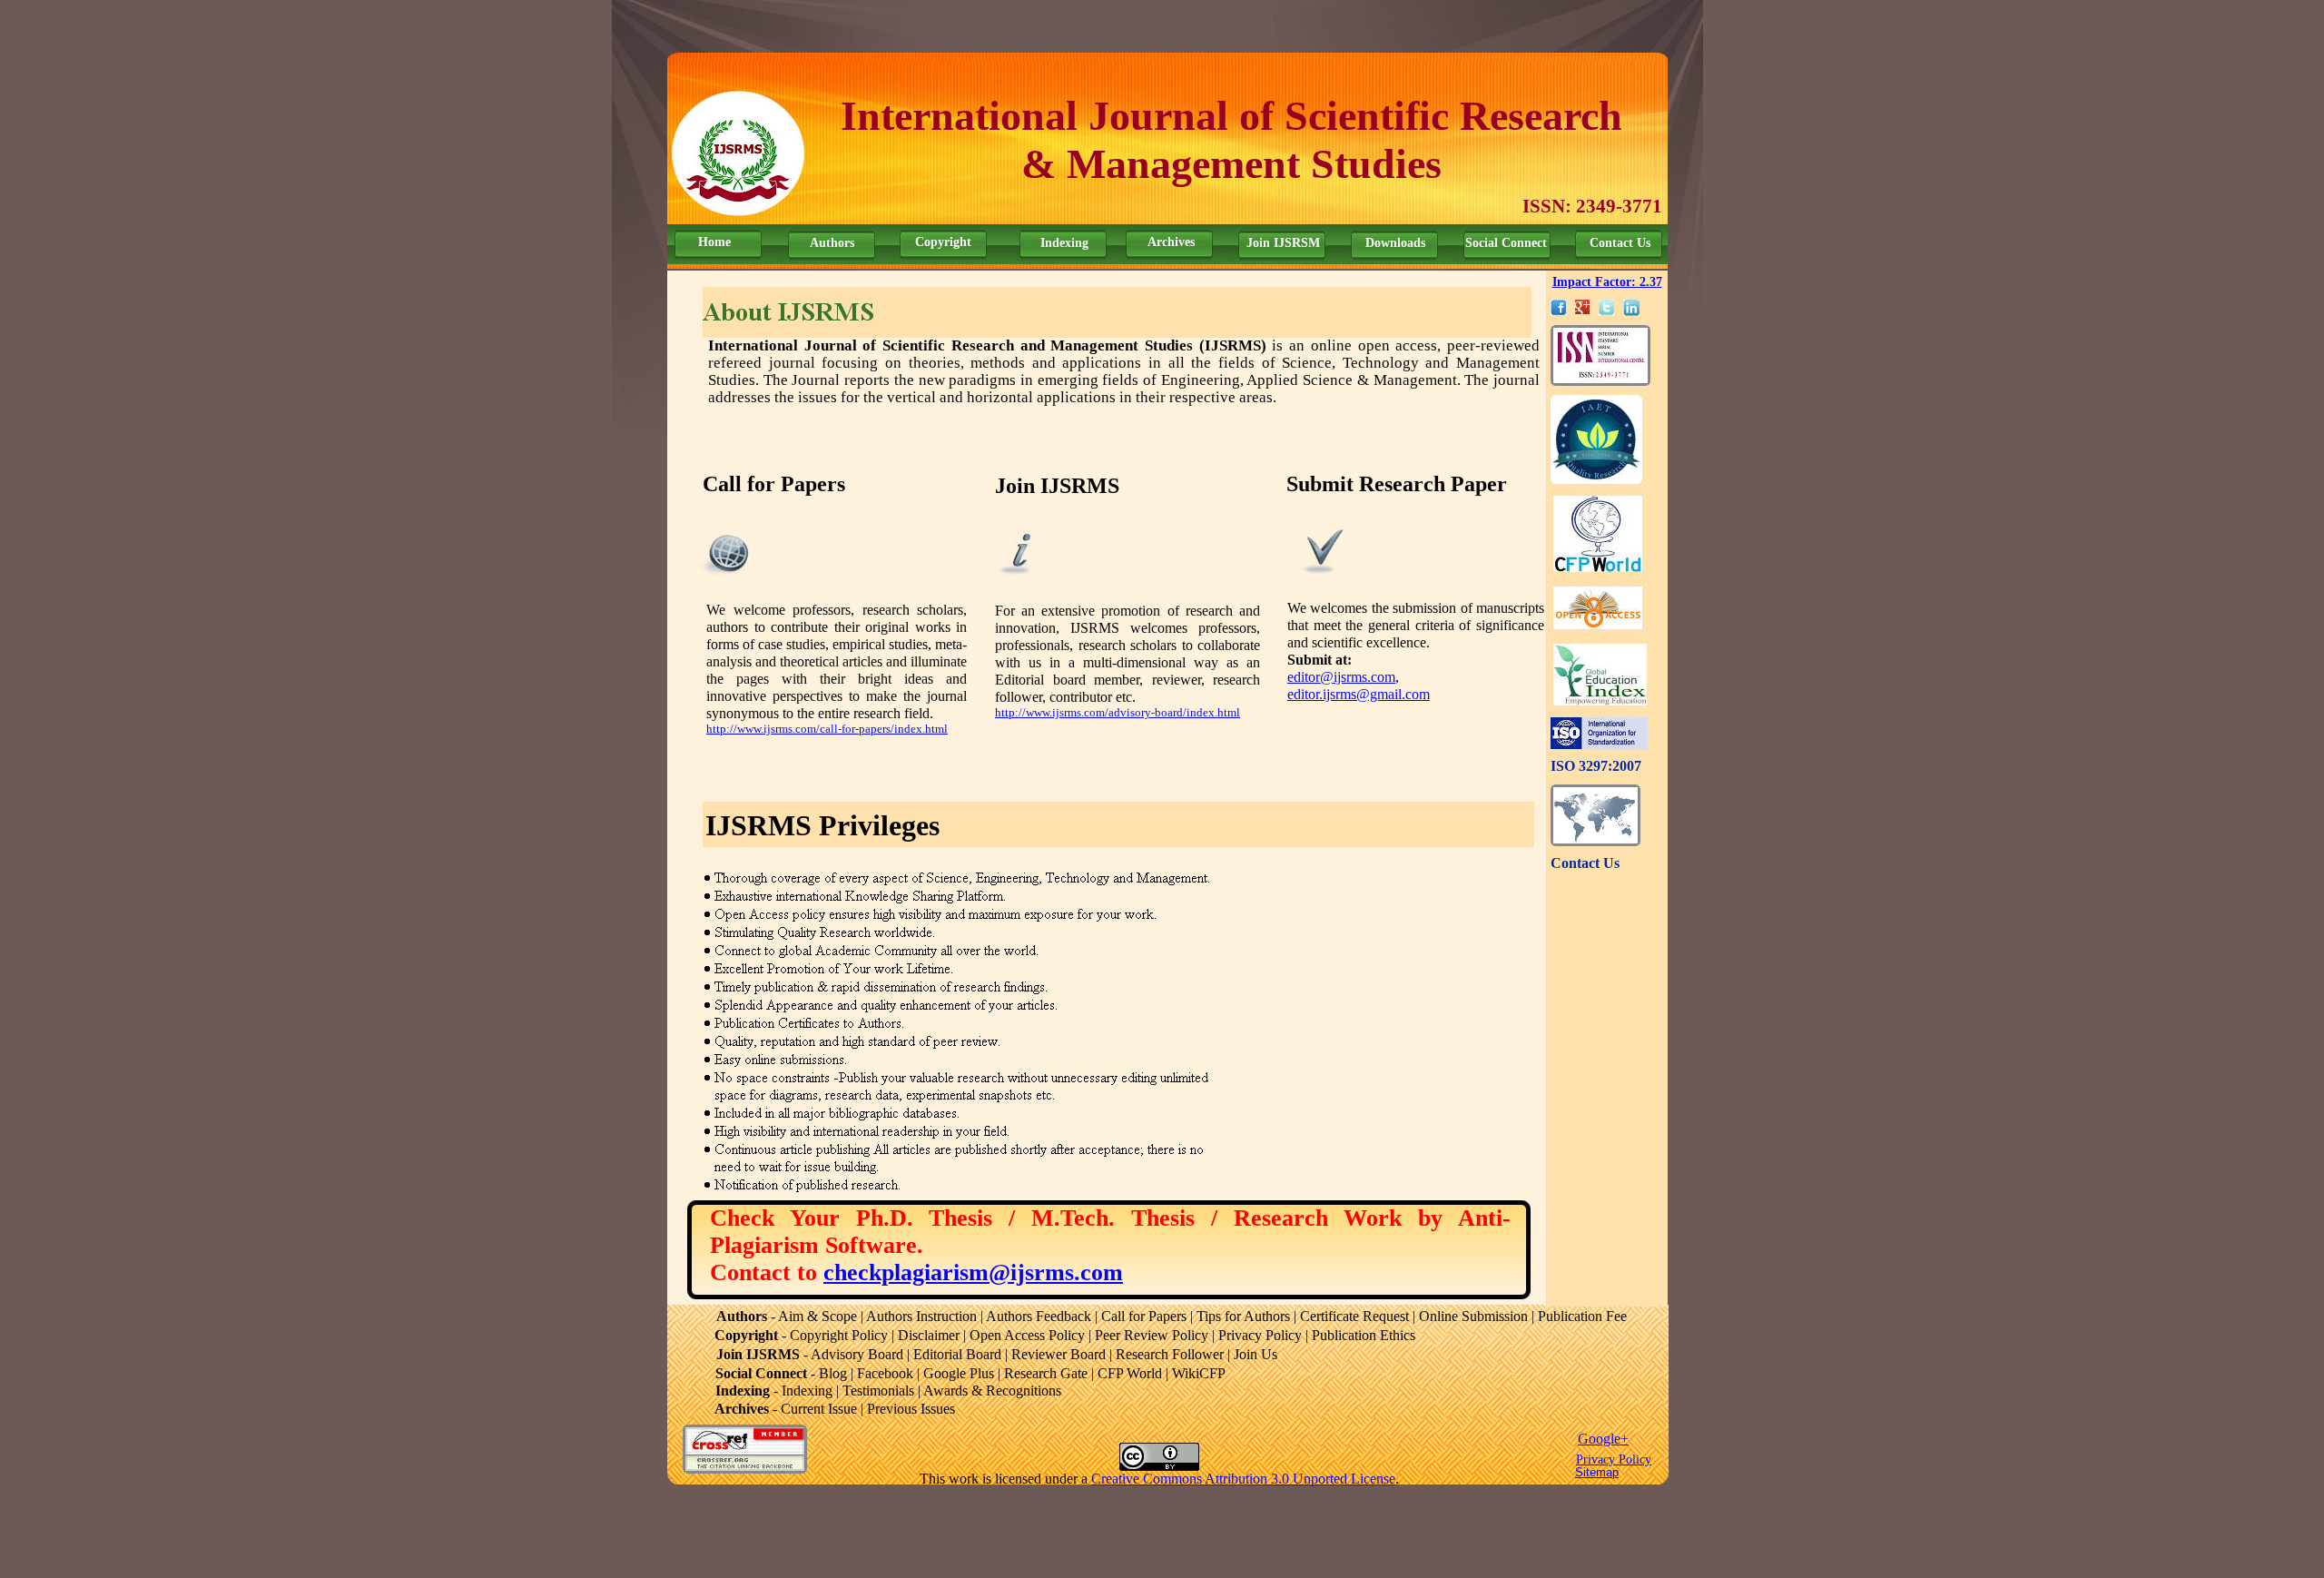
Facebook (885, 1373)
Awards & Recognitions (992, 1391)
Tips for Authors (1243, 1316)
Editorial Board (957, 1354)
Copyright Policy (839, 1335)
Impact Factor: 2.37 (1607, 282)
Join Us (1256, 1354)
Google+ (1603, 1439)
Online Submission (1473, 1316)
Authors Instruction (921, 1316)
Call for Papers (1144, 1316)
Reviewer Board (1059, 1354)
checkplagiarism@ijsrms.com (973, 1272)
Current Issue (819, 1409)
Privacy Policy (1614, 1460)
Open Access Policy (1027, 1335)
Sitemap (1597, 1472)
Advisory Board (857, 1354)
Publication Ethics (1364, 1335)
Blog (833, 1373)
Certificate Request (1354, 1316)
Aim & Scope (817, 1316)
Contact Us (1585, 863)
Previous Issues (911, 1409)
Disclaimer (929, 1335)
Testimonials (878, 1391)
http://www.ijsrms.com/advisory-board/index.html (1118, 712)
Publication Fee (1582, 1316)
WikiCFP (1199, 1373)
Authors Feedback (1039, 1316)
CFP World (1130, 1373)
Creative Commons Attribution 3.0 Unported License (1243, 1479)
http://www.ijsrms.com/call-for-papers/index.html (827, 729)
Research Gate (1046, 1373)
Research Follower (1170, 1354)
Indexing (1064, 243)
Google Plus (959, 1373)
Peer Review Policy (1152, 1335)
